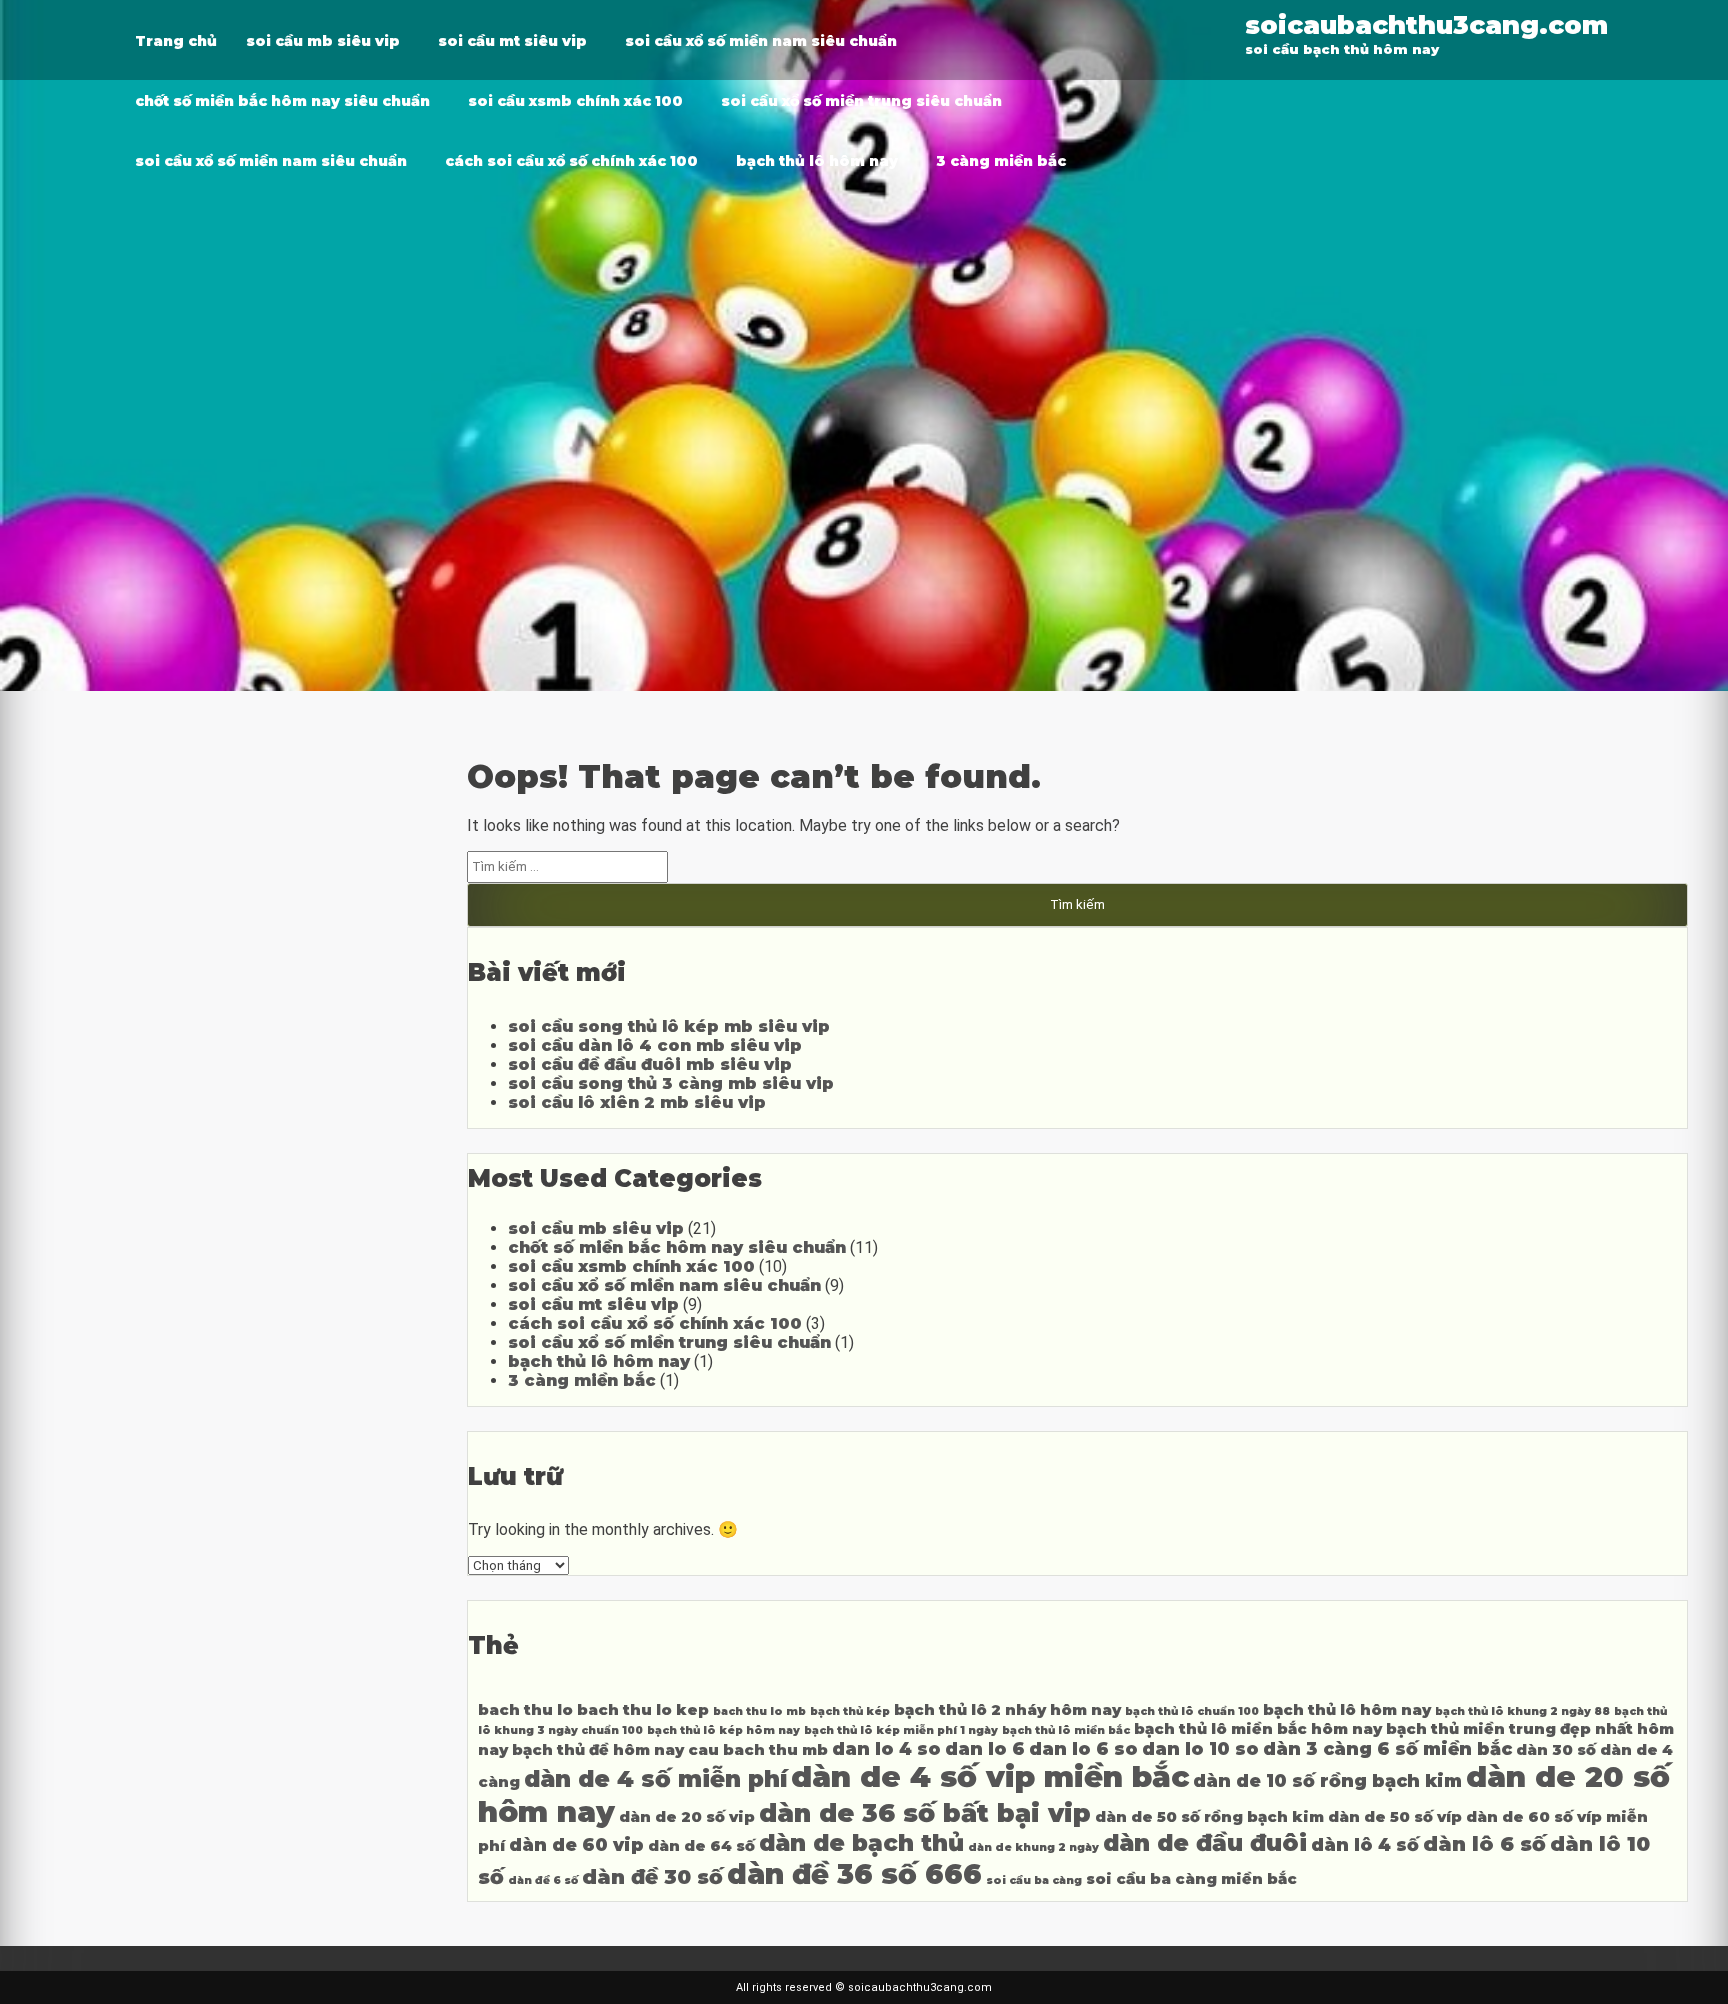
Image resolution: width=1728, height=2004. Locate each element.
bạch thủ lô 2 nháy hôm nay (1007, 1710)
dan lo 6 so (1083, 1748)
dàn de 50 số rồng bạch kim (1209, 1817)
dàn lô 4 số (1365, 1844)
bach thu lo (525, 1710)
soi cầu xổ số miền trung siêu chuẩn (861, 101)
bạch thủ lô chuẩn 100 (1192, 1711)
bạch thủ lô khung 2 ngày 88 (1522, 1711)
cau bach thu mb (758, 1750)
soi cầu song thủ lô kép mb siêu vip (669, 1026)
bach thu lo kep (643, 1710)
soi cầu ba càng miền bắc (1191, 1879)
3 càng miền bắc (1001, 161)
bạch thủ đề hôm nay (598, 1750)
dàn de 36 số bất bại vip (925, 1812)
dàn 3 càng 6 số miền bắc (1387, 1748)
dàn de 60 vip (576, 1844)
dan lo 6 (985, 1748)
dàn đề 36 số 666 (854, 1874)
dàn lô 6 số (1484, 1843)
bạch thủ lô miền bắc (1066, 1730)
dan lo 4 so (886, 1748)
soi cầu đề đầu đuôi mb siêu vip (650, 1064)
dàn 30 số (1556, 1750)
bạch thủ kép (850, 1711)
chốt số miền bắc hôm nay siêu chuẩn (282, 101)
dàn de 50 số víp (1395, 1817)
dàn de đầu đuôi (1205, 1843)
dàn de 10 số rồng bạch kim (1327, 1780)
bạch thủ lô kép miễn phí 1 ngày (901, 1730)
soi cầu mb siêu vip (323, 41)
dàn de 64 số (701, 1846)
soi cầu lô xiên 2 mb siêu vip (637, 1102)
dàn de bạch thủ (861, 1843)
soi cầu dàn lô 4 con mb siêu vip (655, 1045)
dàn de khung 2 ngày (1033, 1847)
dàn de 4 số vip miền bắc (990, 1776)
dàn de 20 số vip (687, 1817)
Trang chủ (176, 41)
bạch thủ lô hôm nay (817, 161)
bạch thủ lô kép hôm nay (723, 1730)
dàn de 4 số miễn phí (655, 1779)
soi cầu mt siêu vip (512, 41)
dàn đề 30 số (652, 1876)
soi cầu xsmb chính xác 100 (575, 101)
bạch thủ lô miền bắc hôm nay (1258, 1729)
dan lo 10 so (1200, 1748)
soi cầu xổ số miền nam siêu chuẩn (761, 41)
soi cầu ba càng (1034, 1880)
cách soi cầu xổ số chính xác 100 (571, 161)
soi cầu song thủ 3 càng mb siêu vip (671, 1083)
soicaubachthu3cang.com (1426, 24)
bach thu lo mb (759, 1711)
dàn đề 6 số (543, 1880)
